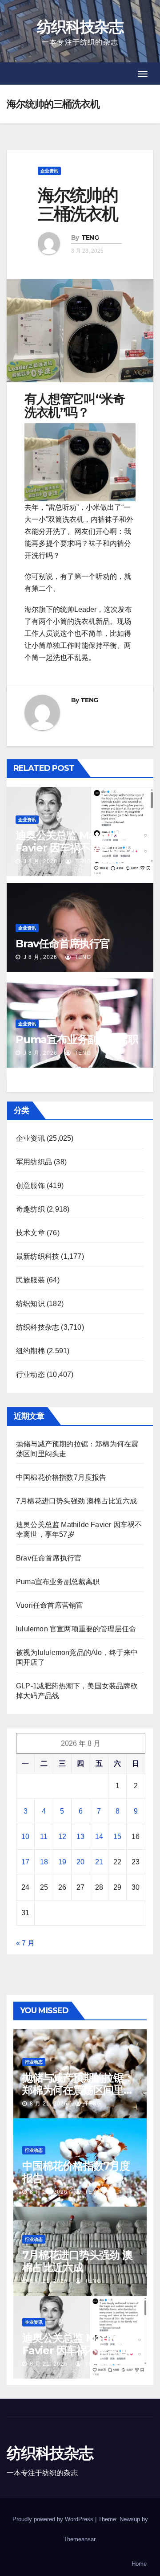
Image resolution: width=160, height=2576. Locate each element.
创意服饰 (30, 1186)
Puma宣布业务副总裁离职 (77, 1039)
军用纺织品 (34, 1162)
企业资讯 (49, 171)
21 (99, 1862)
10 (25, 1837)
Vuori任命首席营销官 (50, 1605)
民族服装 (30, 1280)
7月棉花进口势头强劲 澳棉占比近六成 (77, 1501)
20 (80, 1862)
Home (139, 2564)
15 (117, 1837)
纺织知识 (30, 1304)
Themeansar (79, 2539)
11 (44, 1837)
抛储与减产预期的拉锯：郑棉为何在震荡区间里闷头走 (78, 2090)
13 (80, 1837)
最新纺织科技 (38, 1256)
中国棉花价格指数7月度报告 (61, 1477)
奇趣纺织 (30, 1209)
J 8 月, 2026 (40, 861)
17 (25, 1862)
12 (62, 1837)
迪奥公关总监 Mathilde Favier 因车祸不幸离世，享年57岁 (78, 848)
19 (62, 1862)
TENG (90, 238)
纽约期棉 (30, 1351)
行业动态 (30, 1374)
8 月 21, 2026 (49, 2104)
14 (99, 1837)
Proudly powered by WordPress (54, 2519)
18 (44, 1862)
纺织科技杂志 (80, 27)
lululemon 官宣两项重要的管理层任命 (76, 1629)
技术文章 (30, 1233)
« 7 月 (25, 1943)
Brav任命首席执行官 (63, 944)
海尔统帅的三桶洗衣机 (78, 204)
